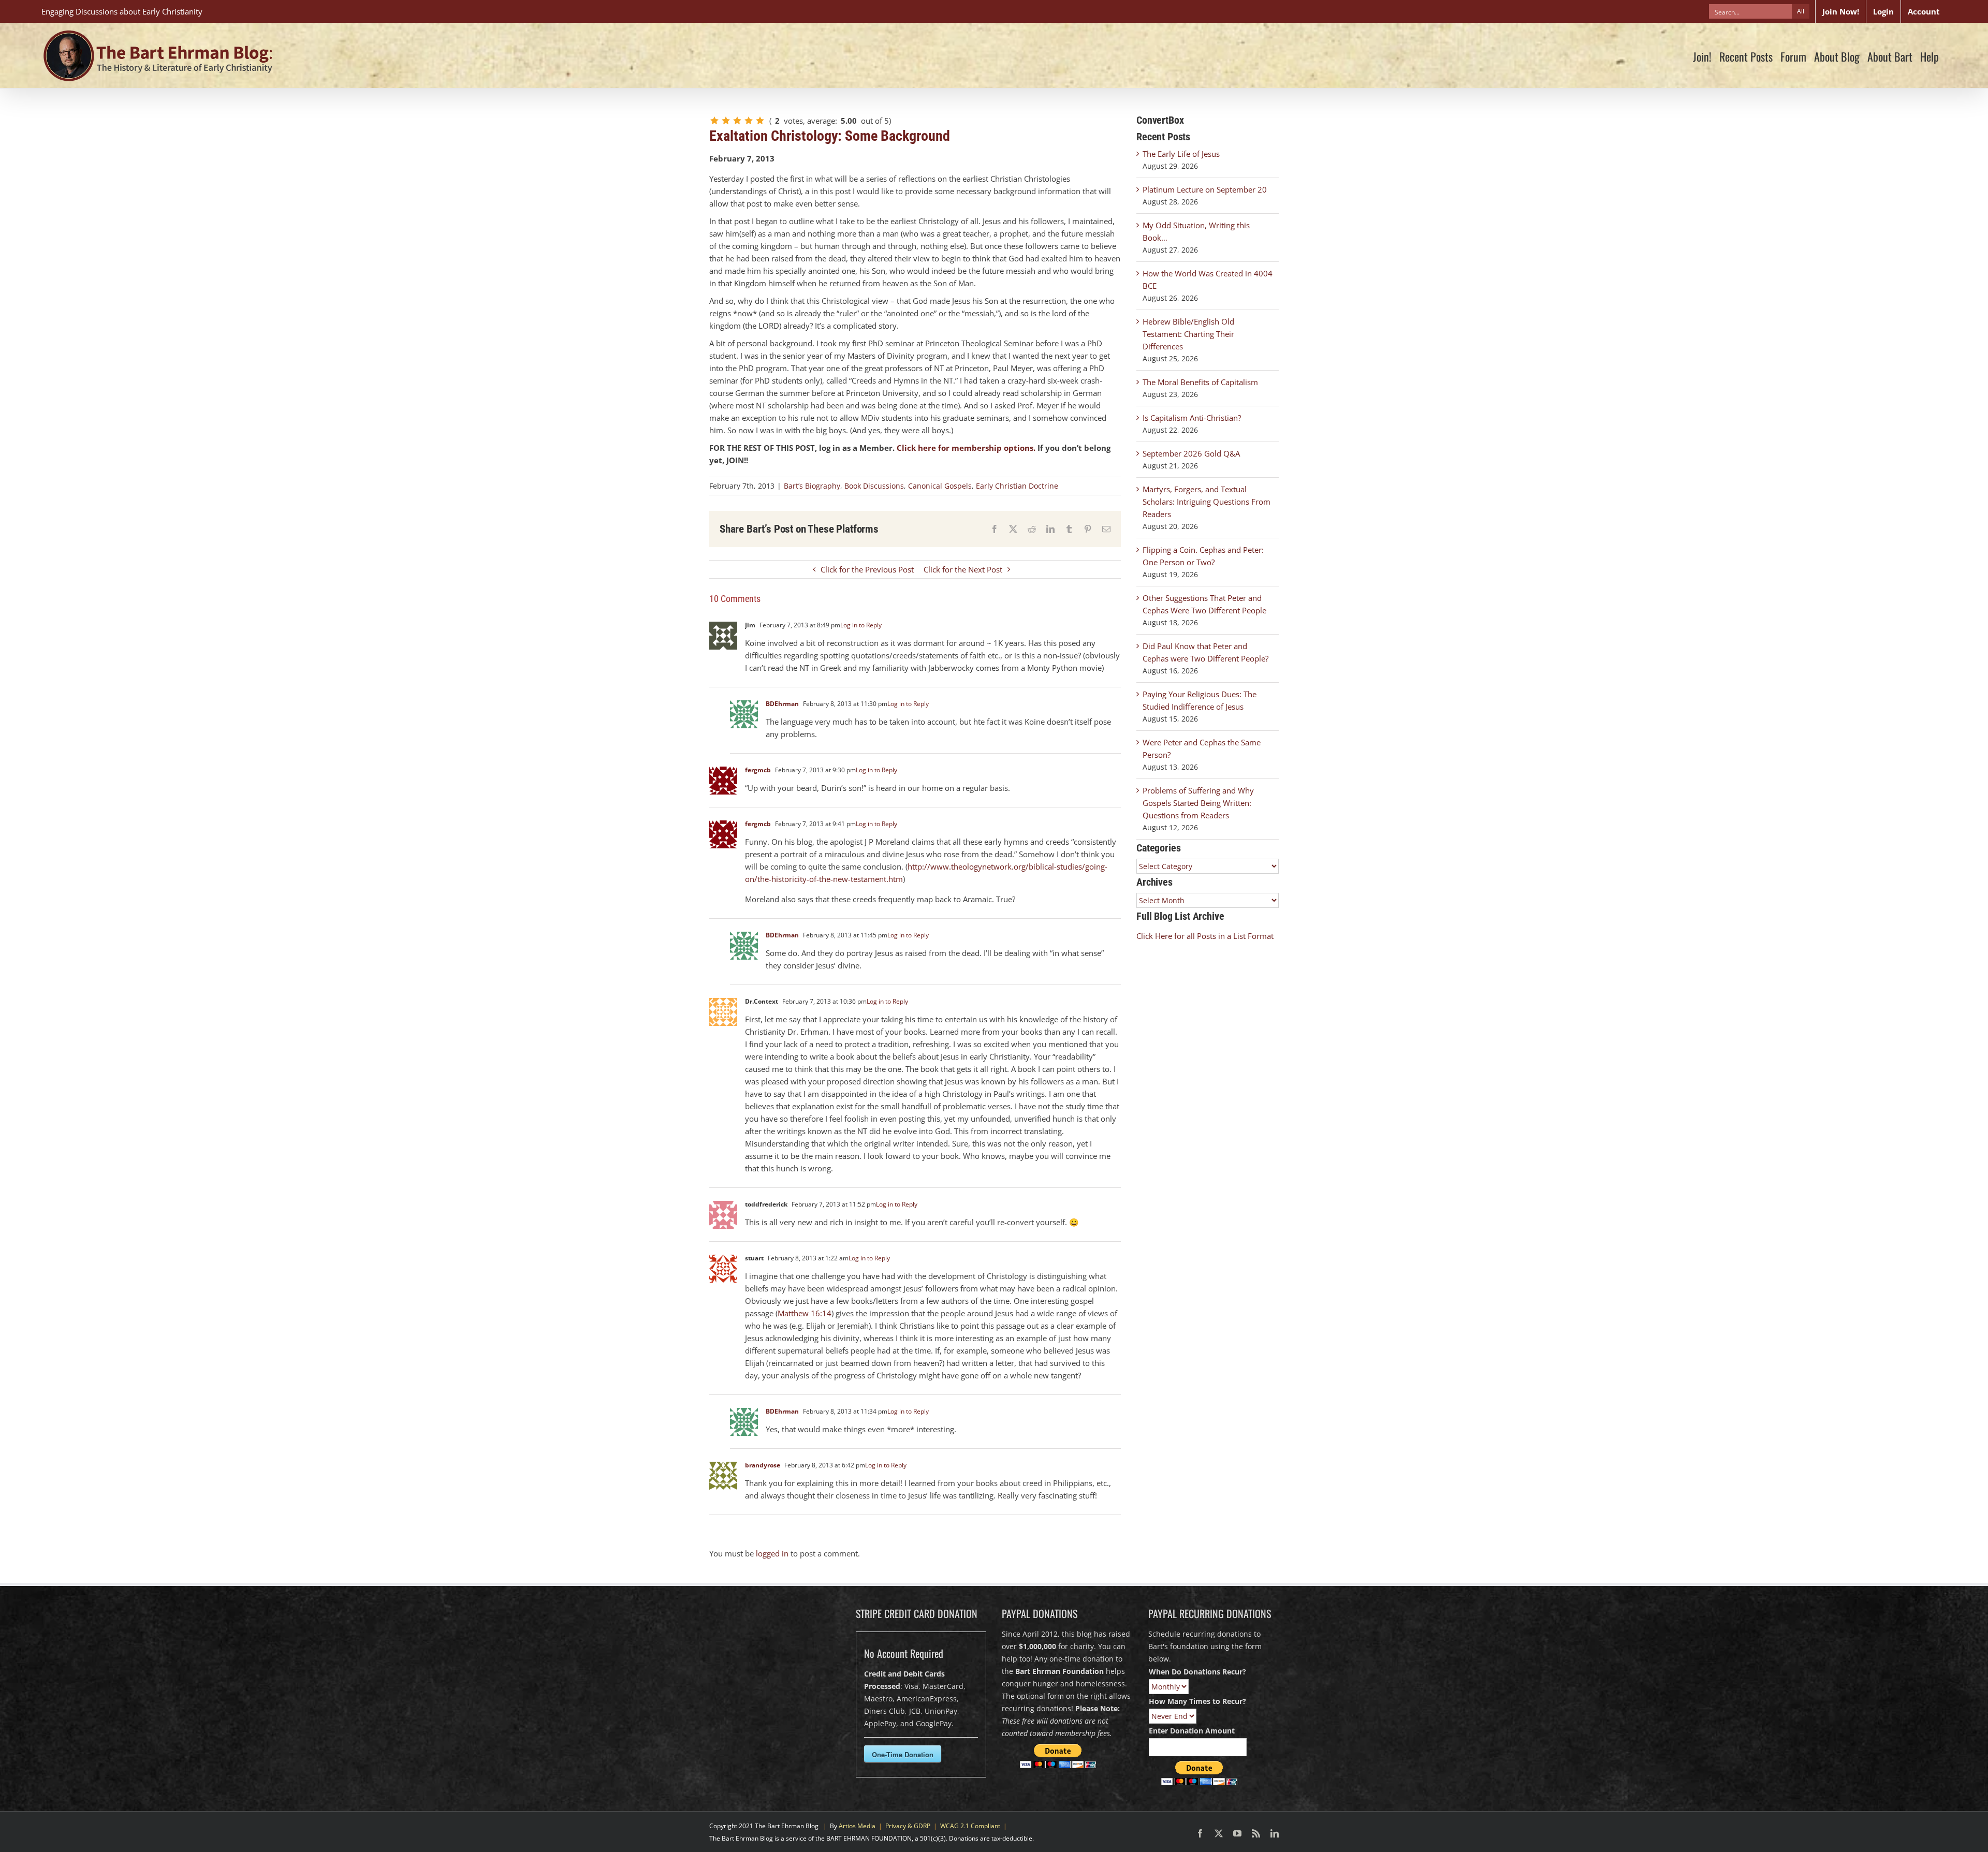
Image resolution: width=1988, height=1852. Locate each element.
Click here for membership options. (966, 448)
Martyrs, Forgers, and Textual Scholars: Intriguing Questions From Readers (1207, 502)
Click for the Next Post (963, 569)
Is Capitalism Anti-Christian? (1192, 418)
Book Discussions (874, 486)
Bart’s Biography (812, 486)
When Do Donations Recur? (1197, 1672)
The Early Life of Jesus (1181, 154)
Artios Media (857, 1826)
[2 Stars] (726, 121)
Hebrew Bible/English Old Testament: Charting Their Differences (1188, 334)
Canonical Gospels (940, 486)
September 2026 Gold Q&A (1191, 453)
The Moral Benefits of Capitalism (1200, 382)
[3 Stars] (737, 121)
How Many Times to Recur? (1197, 1701)
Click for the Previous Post (867, 569)
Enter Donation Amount (1192, 1731)
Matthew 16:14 (805, 1313)
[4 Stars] (749, 121)
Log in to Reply (861, 625)
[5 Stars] (760, 121)
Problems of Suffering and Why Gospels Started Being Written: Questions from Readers (1198, 803)
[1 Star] (714, 121)
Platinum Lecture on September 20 (1205, 189)
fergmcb (758, 770)
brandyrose (763, 1465)
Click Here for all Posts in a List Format (1205, 936)
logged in (772, 1553)
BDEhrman (782, 704)
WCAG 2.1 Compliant (970, 1826)
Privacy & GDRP (908, 1826)
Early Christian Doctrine (1017, 486)
